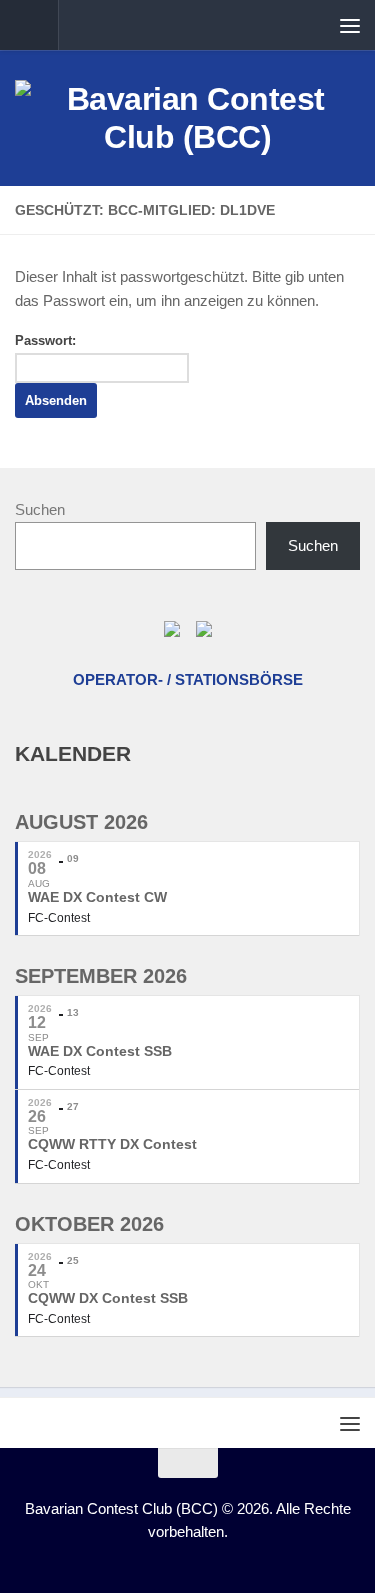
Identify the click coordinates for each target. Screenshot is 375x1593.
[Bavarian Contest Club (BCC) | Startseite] (187, 118)
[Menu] (350, 25)
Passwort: (45, 340)
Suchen (40, 509)
